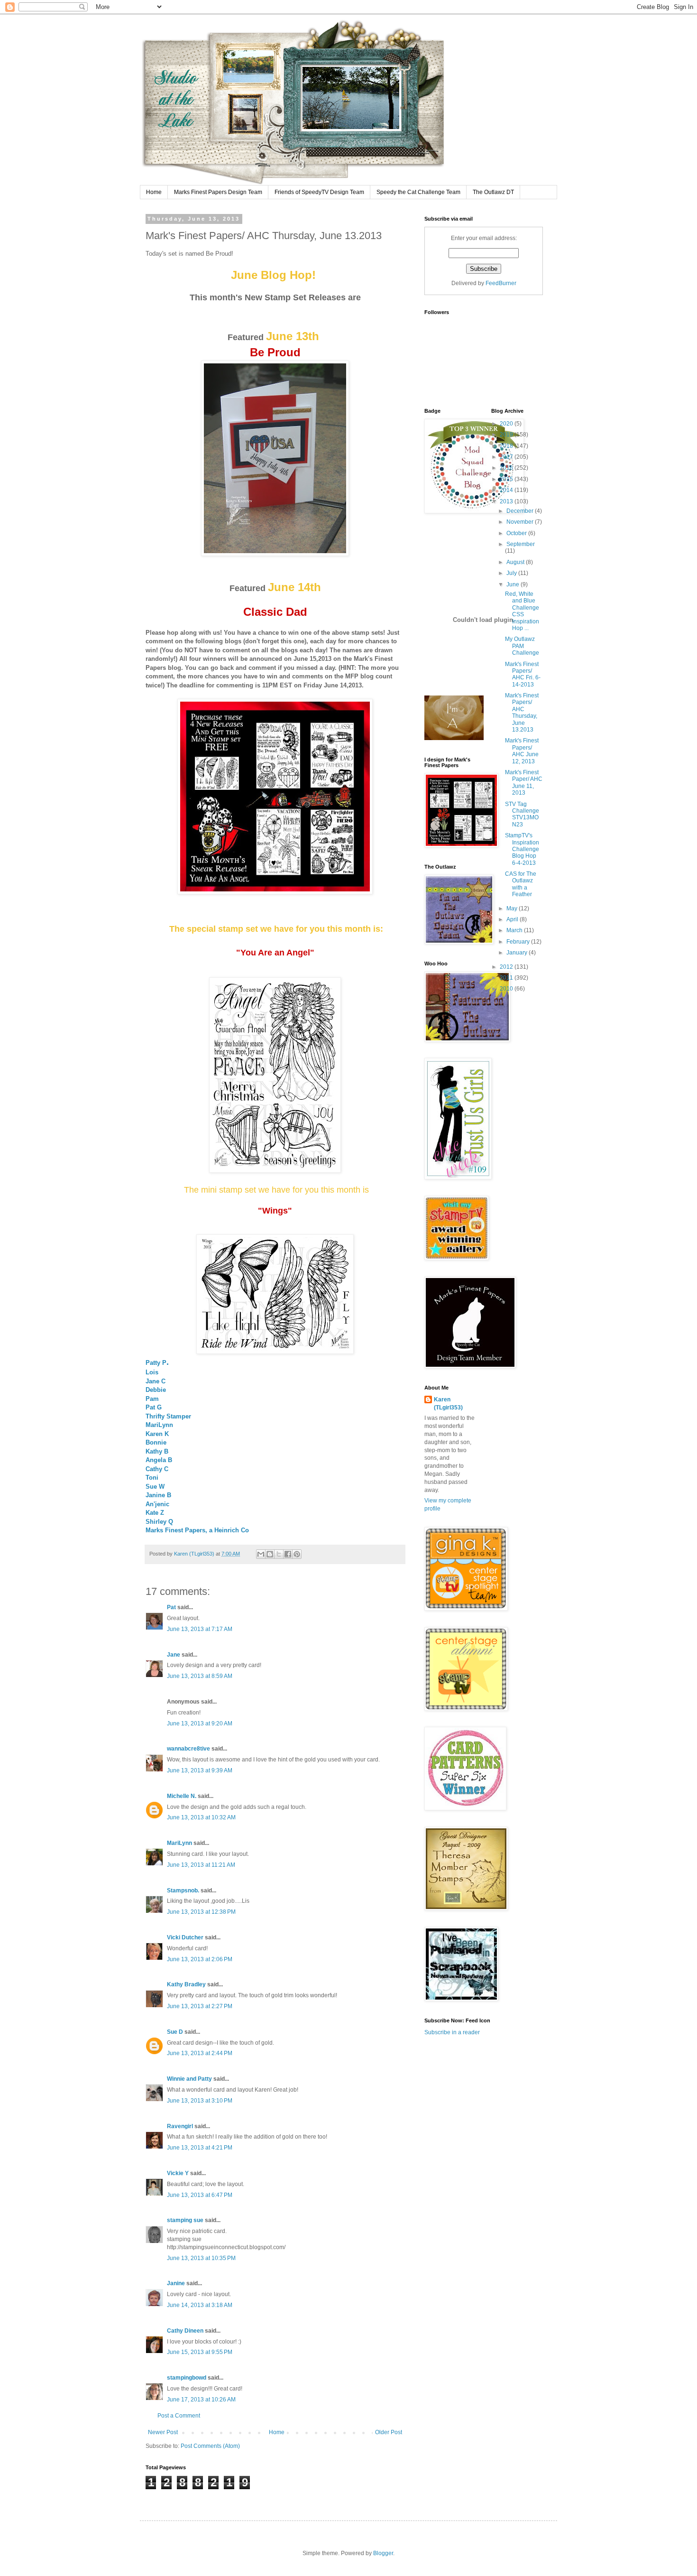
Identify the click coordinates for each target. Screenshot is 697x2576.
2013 (507, 501)
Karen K (157, 1434)
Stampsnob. (183, 1890)
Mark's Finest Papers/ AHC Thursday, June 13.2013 (522, 713)
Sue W (155, 1487)
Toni (152, 1478)
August (516, 562)
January (518, 953)
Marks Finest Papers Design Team (218, 192)
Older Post (389, 2432)
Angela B (159, 1460)
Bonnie (156, 1442)
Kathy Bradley (186, 1984)
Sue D (175, 2032)
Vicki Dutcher (185, 1937)
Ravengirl (180, 2126)
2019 (507, 435)
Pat (172, 1607)
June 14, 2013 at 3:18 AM (200, 2305)
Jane (174, 1655)
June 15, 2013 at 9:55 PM (200, 2352)
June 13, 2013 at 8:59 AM (200, 1676)
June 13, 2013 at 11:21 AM (201, 1865)
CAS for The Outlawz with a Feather (521, 884)
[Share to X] (279, 1554)
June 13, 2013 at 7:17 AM (200, 1629)
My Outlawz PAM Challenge (522, 646)
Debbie (156, 1390)
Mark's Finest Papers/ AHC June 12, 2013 (522, 751)
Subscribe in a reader (452, 2032)
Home (154, 192)
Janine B (158, 1495)
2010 (507, 989)
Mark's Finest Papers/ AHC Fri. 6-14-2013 (523, 674)
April (513, 919)
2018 (507, 446)
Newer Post (163, 2432)
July (512, 573)
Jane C (156, 1381)
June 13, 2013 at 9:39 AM (200, 1770)
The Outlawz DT (493, 192)
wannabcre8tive (188, 1749)
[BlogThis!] (270, 1554)
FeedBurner (501, 283)
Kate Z (155, 1513)
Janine (176, 2283)
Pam (152, 1399)
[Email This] (261, 1554)
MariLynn (159, 1425)
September (521, 544)
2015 (507, 479)
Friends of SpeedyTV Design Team (319, 192)
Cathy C (157, 1469)
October (517, 533)
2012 (507, 967)
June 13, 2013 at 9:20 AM (200, 1724)
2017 (507, 457)
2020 (507, 424)
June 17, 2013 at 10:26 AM (201, 2400)
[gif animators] (454, 738)
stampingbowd (187, 2378)
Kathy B (157, 1451)
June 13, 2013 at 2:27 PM (200, 2006)
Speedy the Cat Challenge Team (418, 192)
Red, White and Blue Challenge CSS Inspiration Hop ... (522, 611)
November (521, 522)
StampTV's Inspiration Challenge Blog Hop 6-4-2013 (522, 849)
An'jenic (157, 1504)
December (521, 511)
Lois (152, 1372)
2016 (507, 468)
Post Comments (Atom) (210, 2446)
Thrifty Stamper (168, 1416)
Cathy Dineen (185, 2331)
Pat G (154, 1407)
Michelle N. (182, 1796)
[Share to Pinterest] (297, 1554)
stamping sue (185, 2220)
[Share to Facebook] (288, 1554)
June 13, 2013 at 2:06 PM (200, 1959)
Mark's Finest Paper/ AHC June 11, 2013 (524, 783)
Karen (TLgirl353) (448, 1404)
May (513, 908)
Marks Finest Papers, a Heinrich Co (197, 1530)
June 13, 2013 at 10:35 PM (201, 2258)
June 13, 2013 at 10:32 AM (201, 1817)
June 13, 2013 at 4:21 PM (200, 2148)
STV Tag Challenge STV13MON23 (522, 814)
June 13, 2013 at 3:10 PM (200, 2101)
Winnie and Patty (189, 2079)
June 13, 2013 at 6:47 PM (200, 2195)
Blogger (383, 2553)
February (519, 942)
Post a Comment (179, 2416)
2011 (507, 978)
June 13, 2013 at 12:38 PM (201, 1912)
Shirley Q (159, 1522)
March (515, 930)
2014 (507, 490)
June (514, 584)
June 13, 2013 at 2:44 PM (200, 2053)
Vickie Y (178, 2173)
